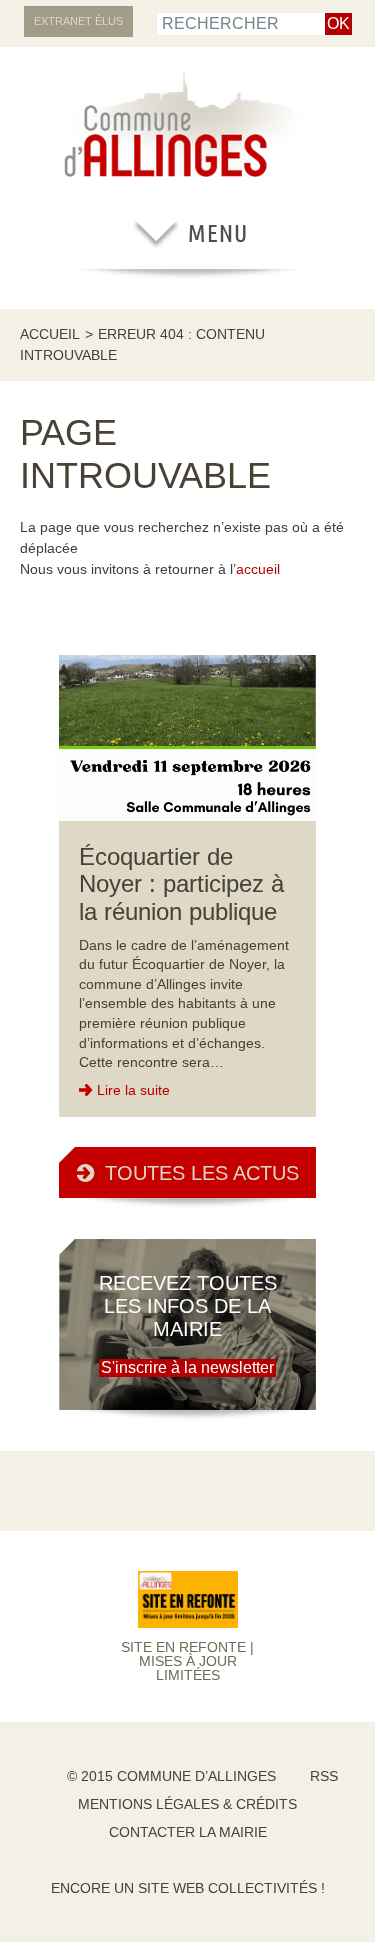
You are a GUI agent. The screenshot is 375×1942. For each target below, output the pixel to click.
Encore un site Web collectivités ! (188, 1888)
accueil (258, 569)
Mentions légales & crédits (187, 1804)
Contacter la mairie (188, 1832)
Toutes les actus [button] (202, 1173)
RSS (324, 1776)
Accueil (50, 334)
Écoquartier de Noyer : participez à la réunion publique (181, 884)
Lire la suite (133, 1090)
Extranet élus (78, 21)
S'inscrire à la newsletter (187, 1367)
